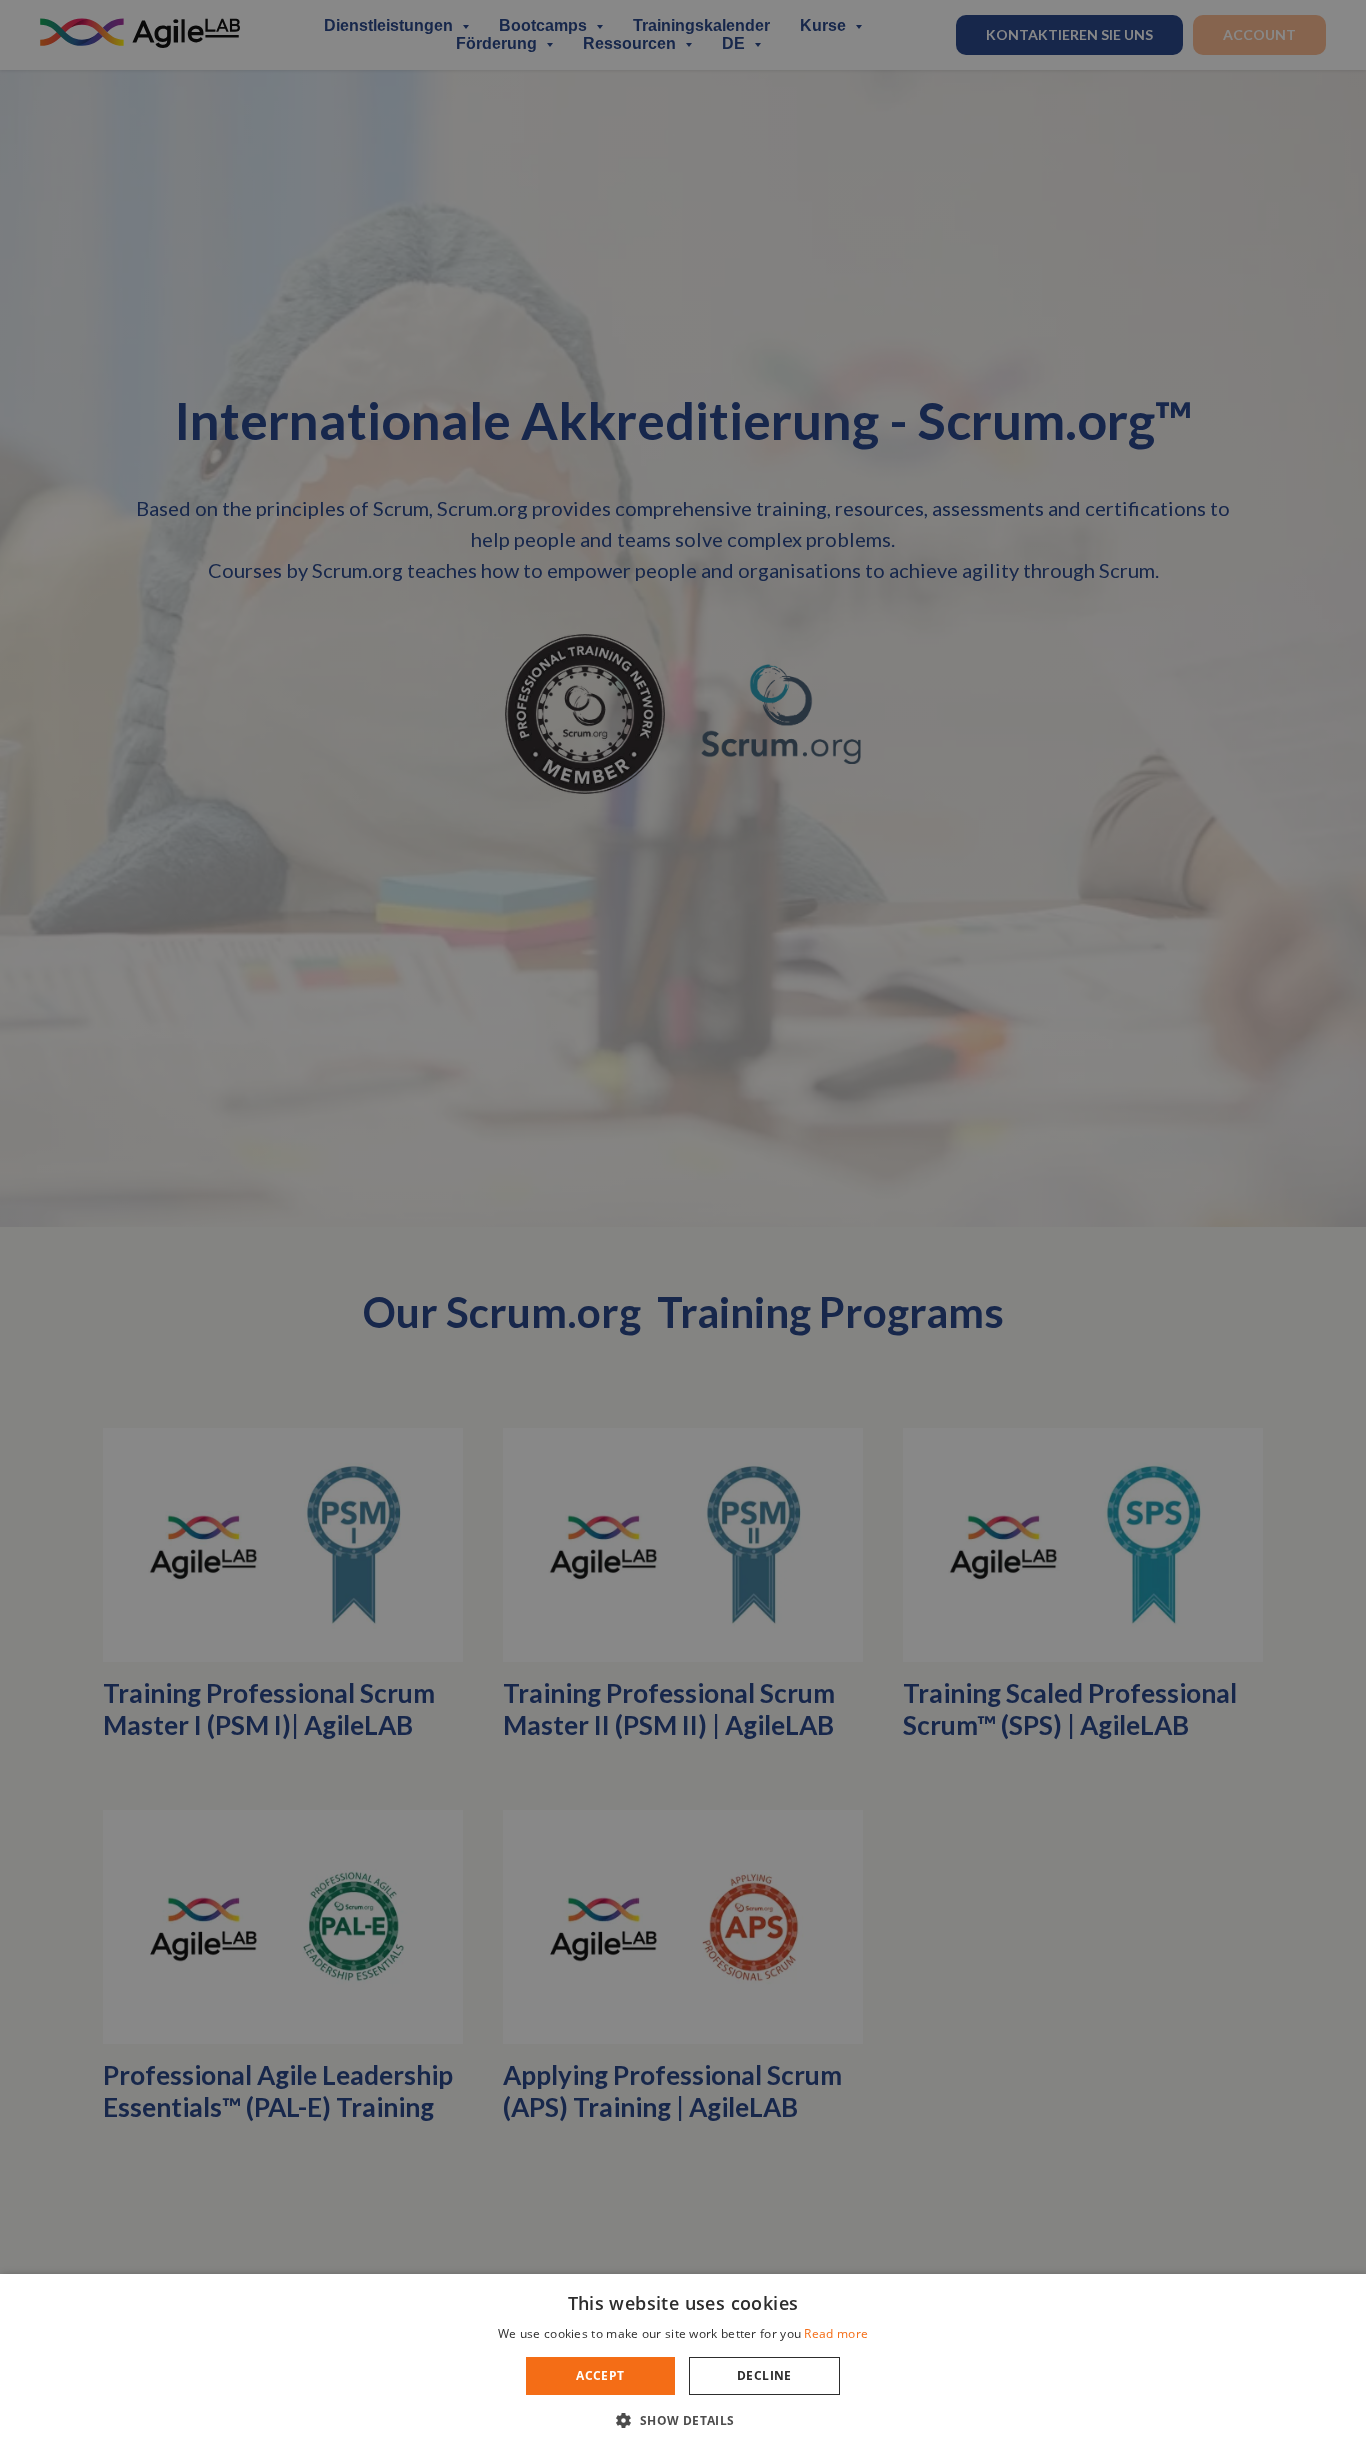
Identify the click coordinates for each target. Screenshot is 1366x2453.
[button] (682, 2419)
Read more (836, 2333)
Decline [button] (764, 2375)
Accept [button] (600, 2375)
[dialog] (683, 1226)
